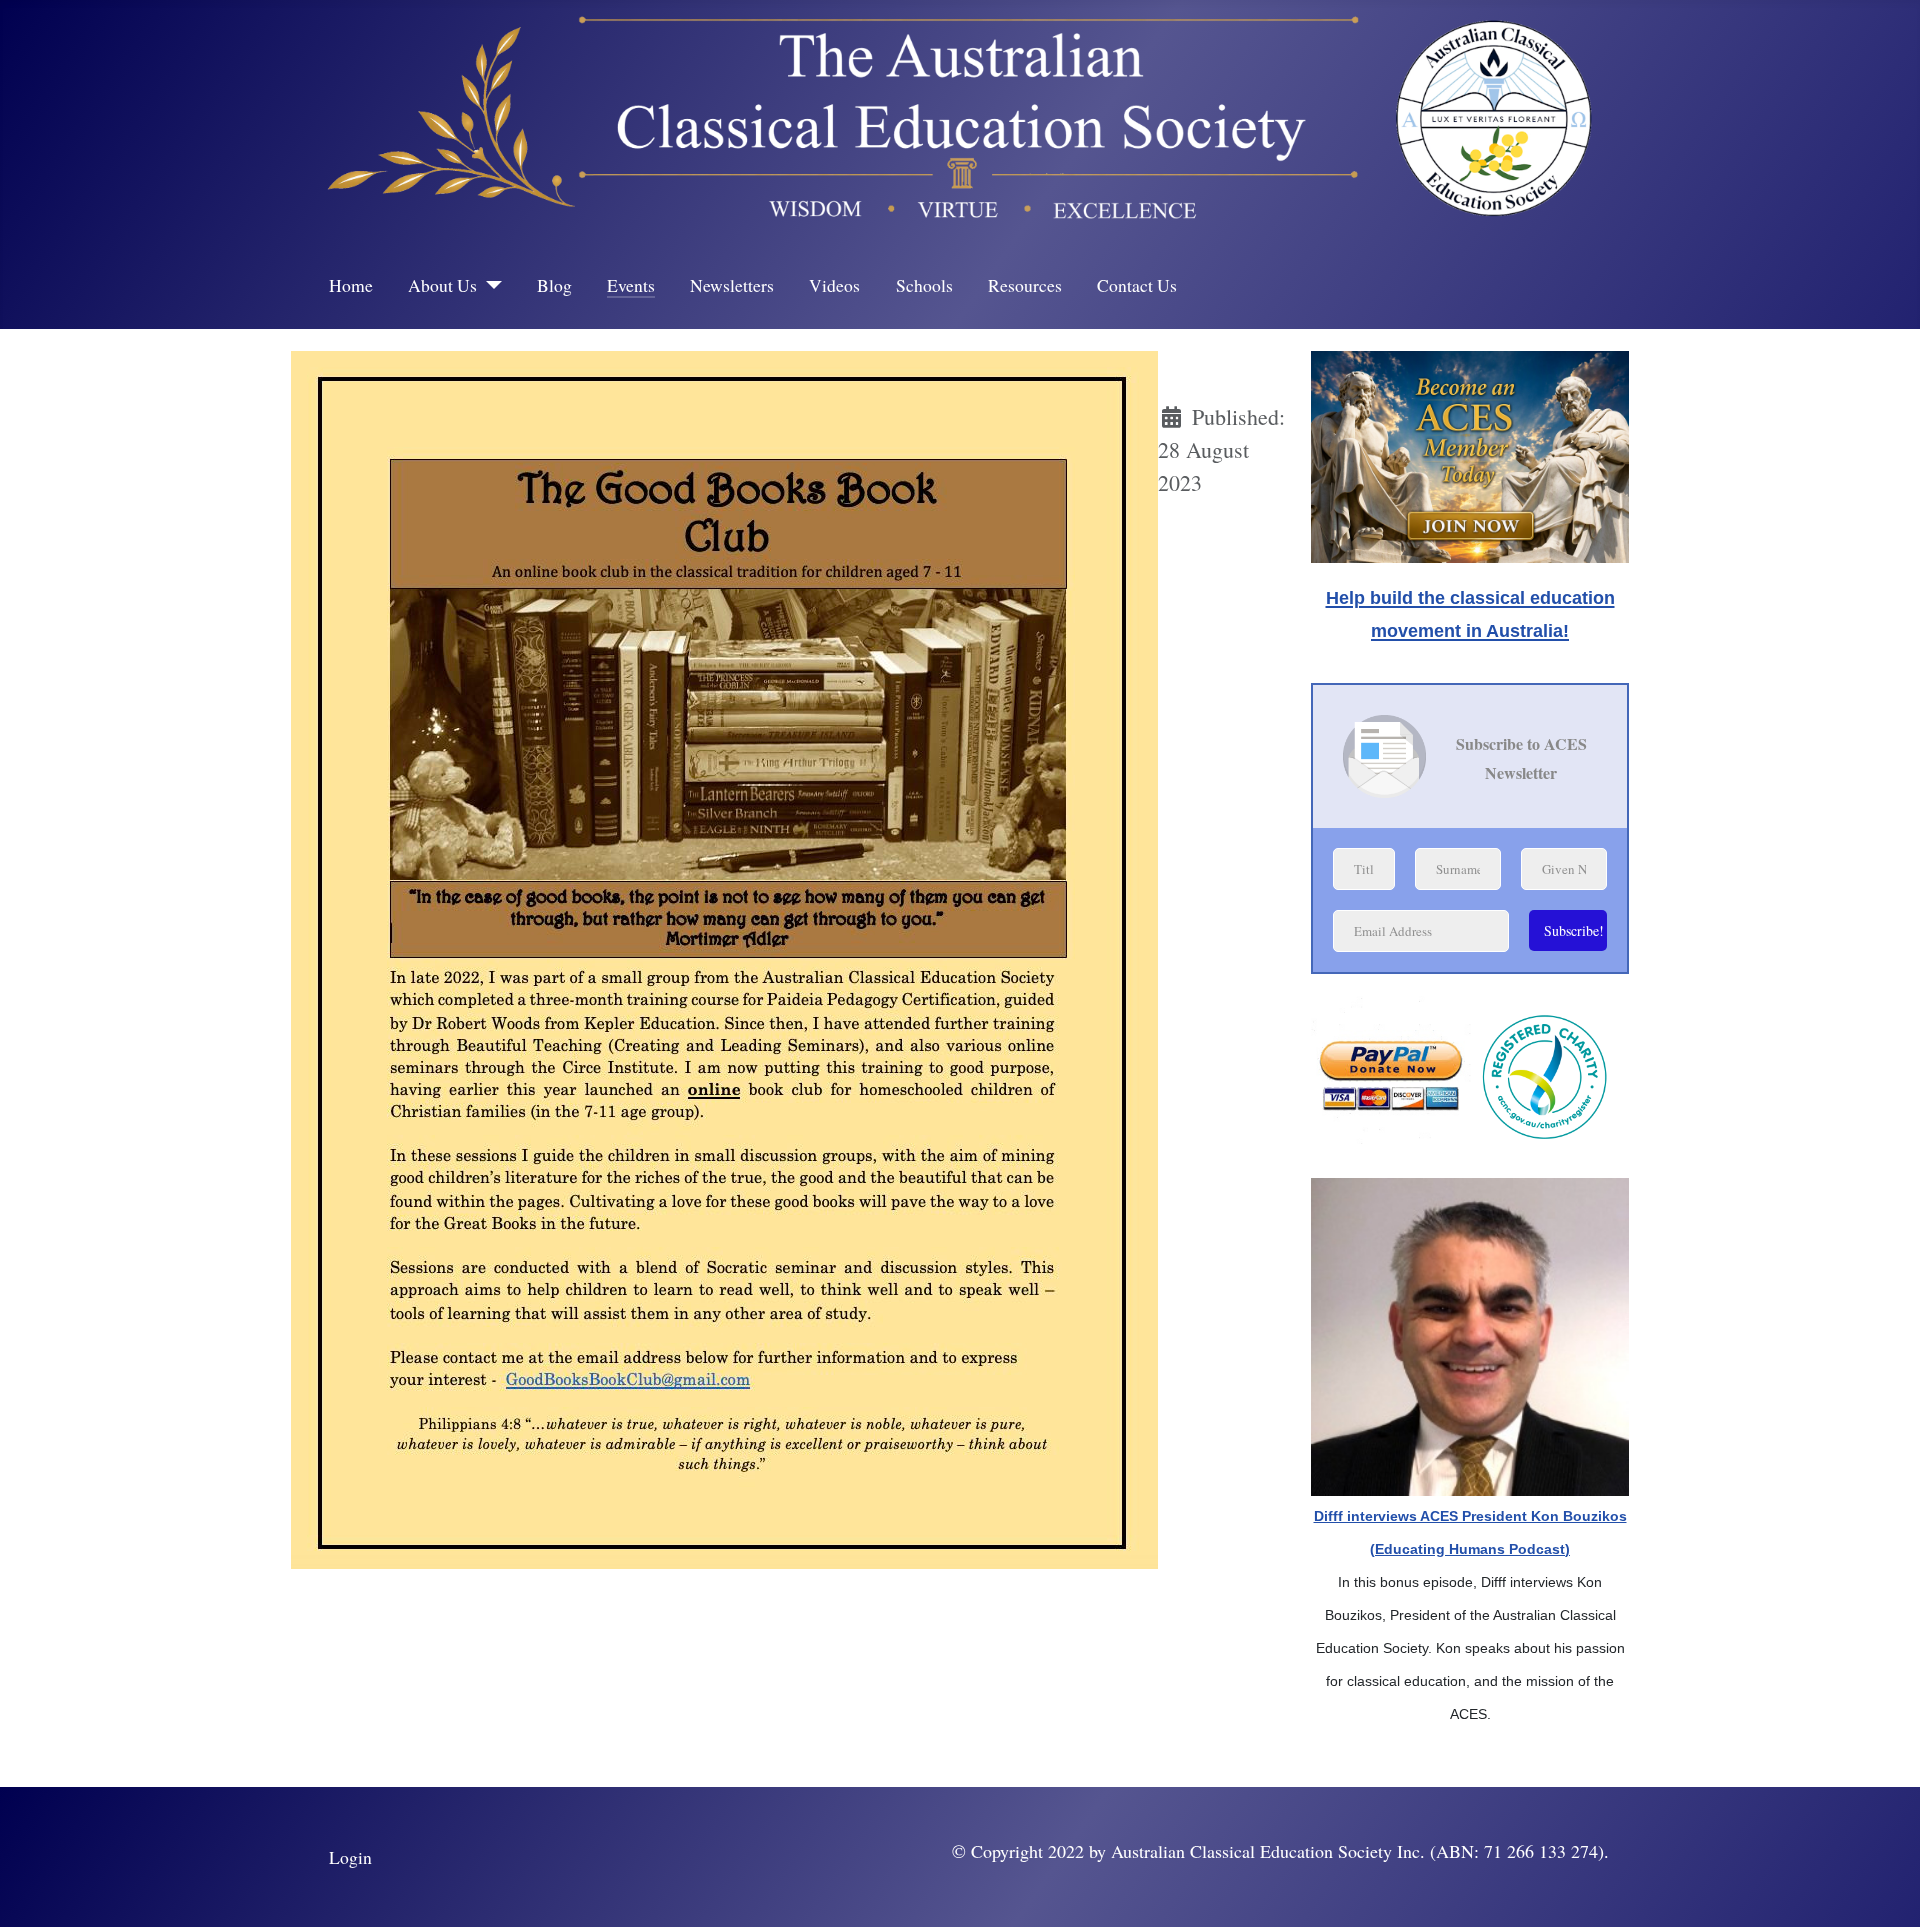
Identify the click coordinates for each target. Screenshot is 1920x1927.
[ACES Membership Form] (1470, 450)
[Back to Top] (1879, 1882)
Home (351, 285)
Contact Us (1137, 285)
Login (350, 1857)
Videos (834, 285)
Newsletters (732, 285)
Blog (554, 285)
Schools (924, 285)
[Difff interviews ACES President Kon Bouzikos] (1470, 1333)
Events (631, 285)
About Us (442, 285)
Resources (1025, 285)
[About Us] (489, 285)
